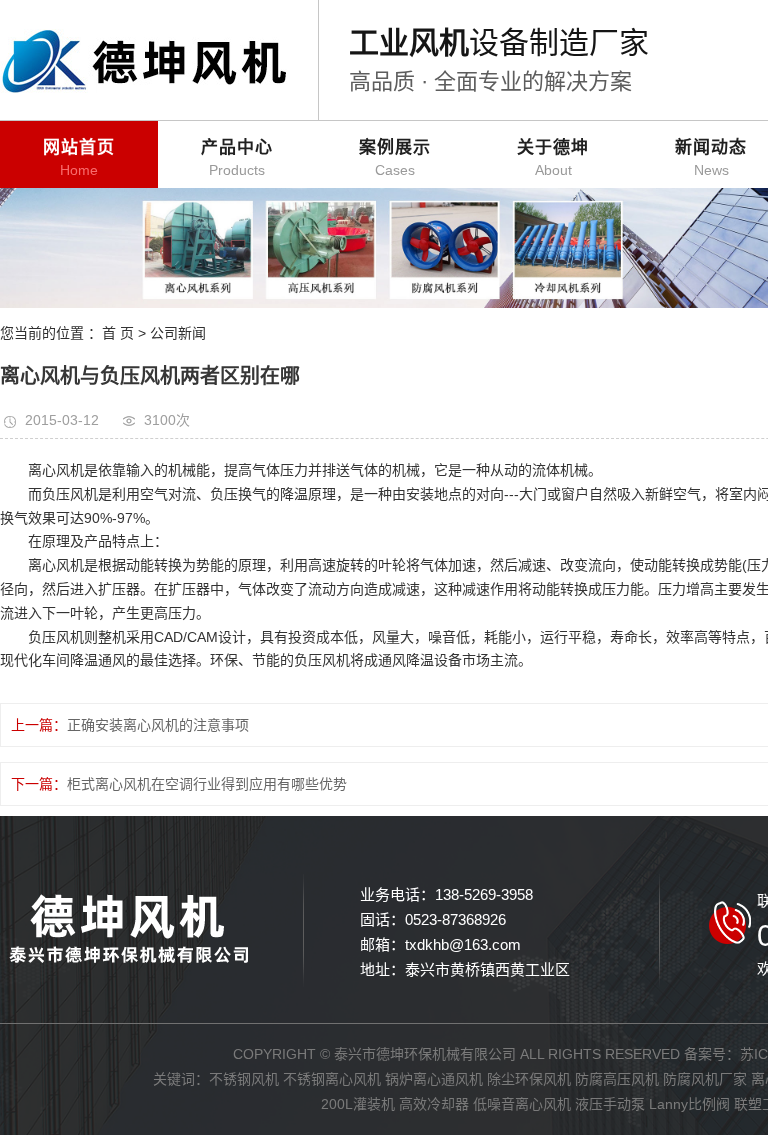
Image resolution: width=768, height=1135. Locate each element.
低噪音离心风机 (522, 1104)
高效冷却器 (434, 1104)
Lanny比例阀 (689, 1104)
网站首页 (79, 158)
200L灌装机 (358, 1104)
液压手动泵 (610, 1104)
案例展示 (395, 158)
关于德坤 (553, 158)
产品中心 (237, 158)
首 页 (118, 333)
